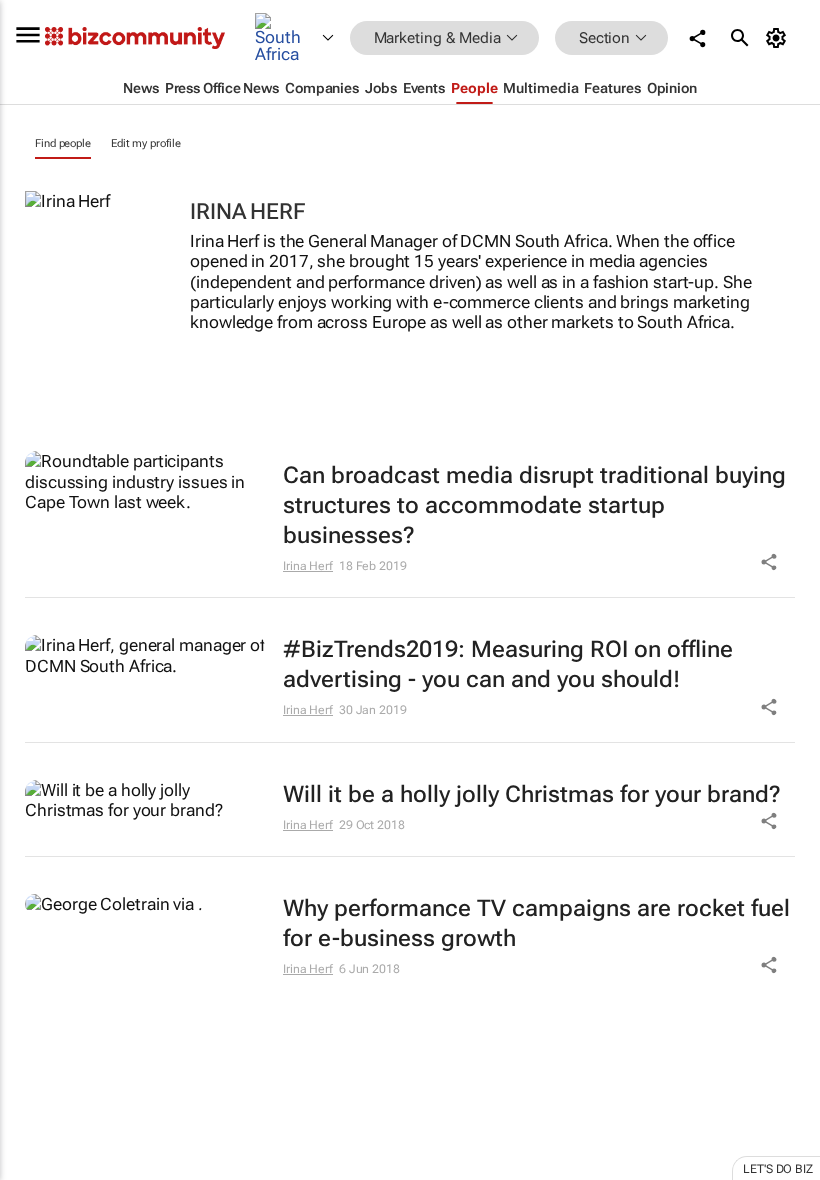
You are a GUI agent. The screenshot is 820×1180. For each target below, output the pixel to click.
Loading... (38, 1071)
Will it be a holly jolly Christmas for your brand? (532, 794)
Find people (63, 143)
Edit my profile (146, 143)
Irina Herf (308, 566)
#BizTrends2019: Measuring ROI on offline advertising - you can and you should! (508, 664)
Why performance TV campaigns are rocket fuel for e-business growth (536, 923)
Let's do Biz (778, 1169)
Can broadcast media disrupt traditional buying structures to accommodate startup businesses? (534, 505)
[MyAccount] (779, 38)
